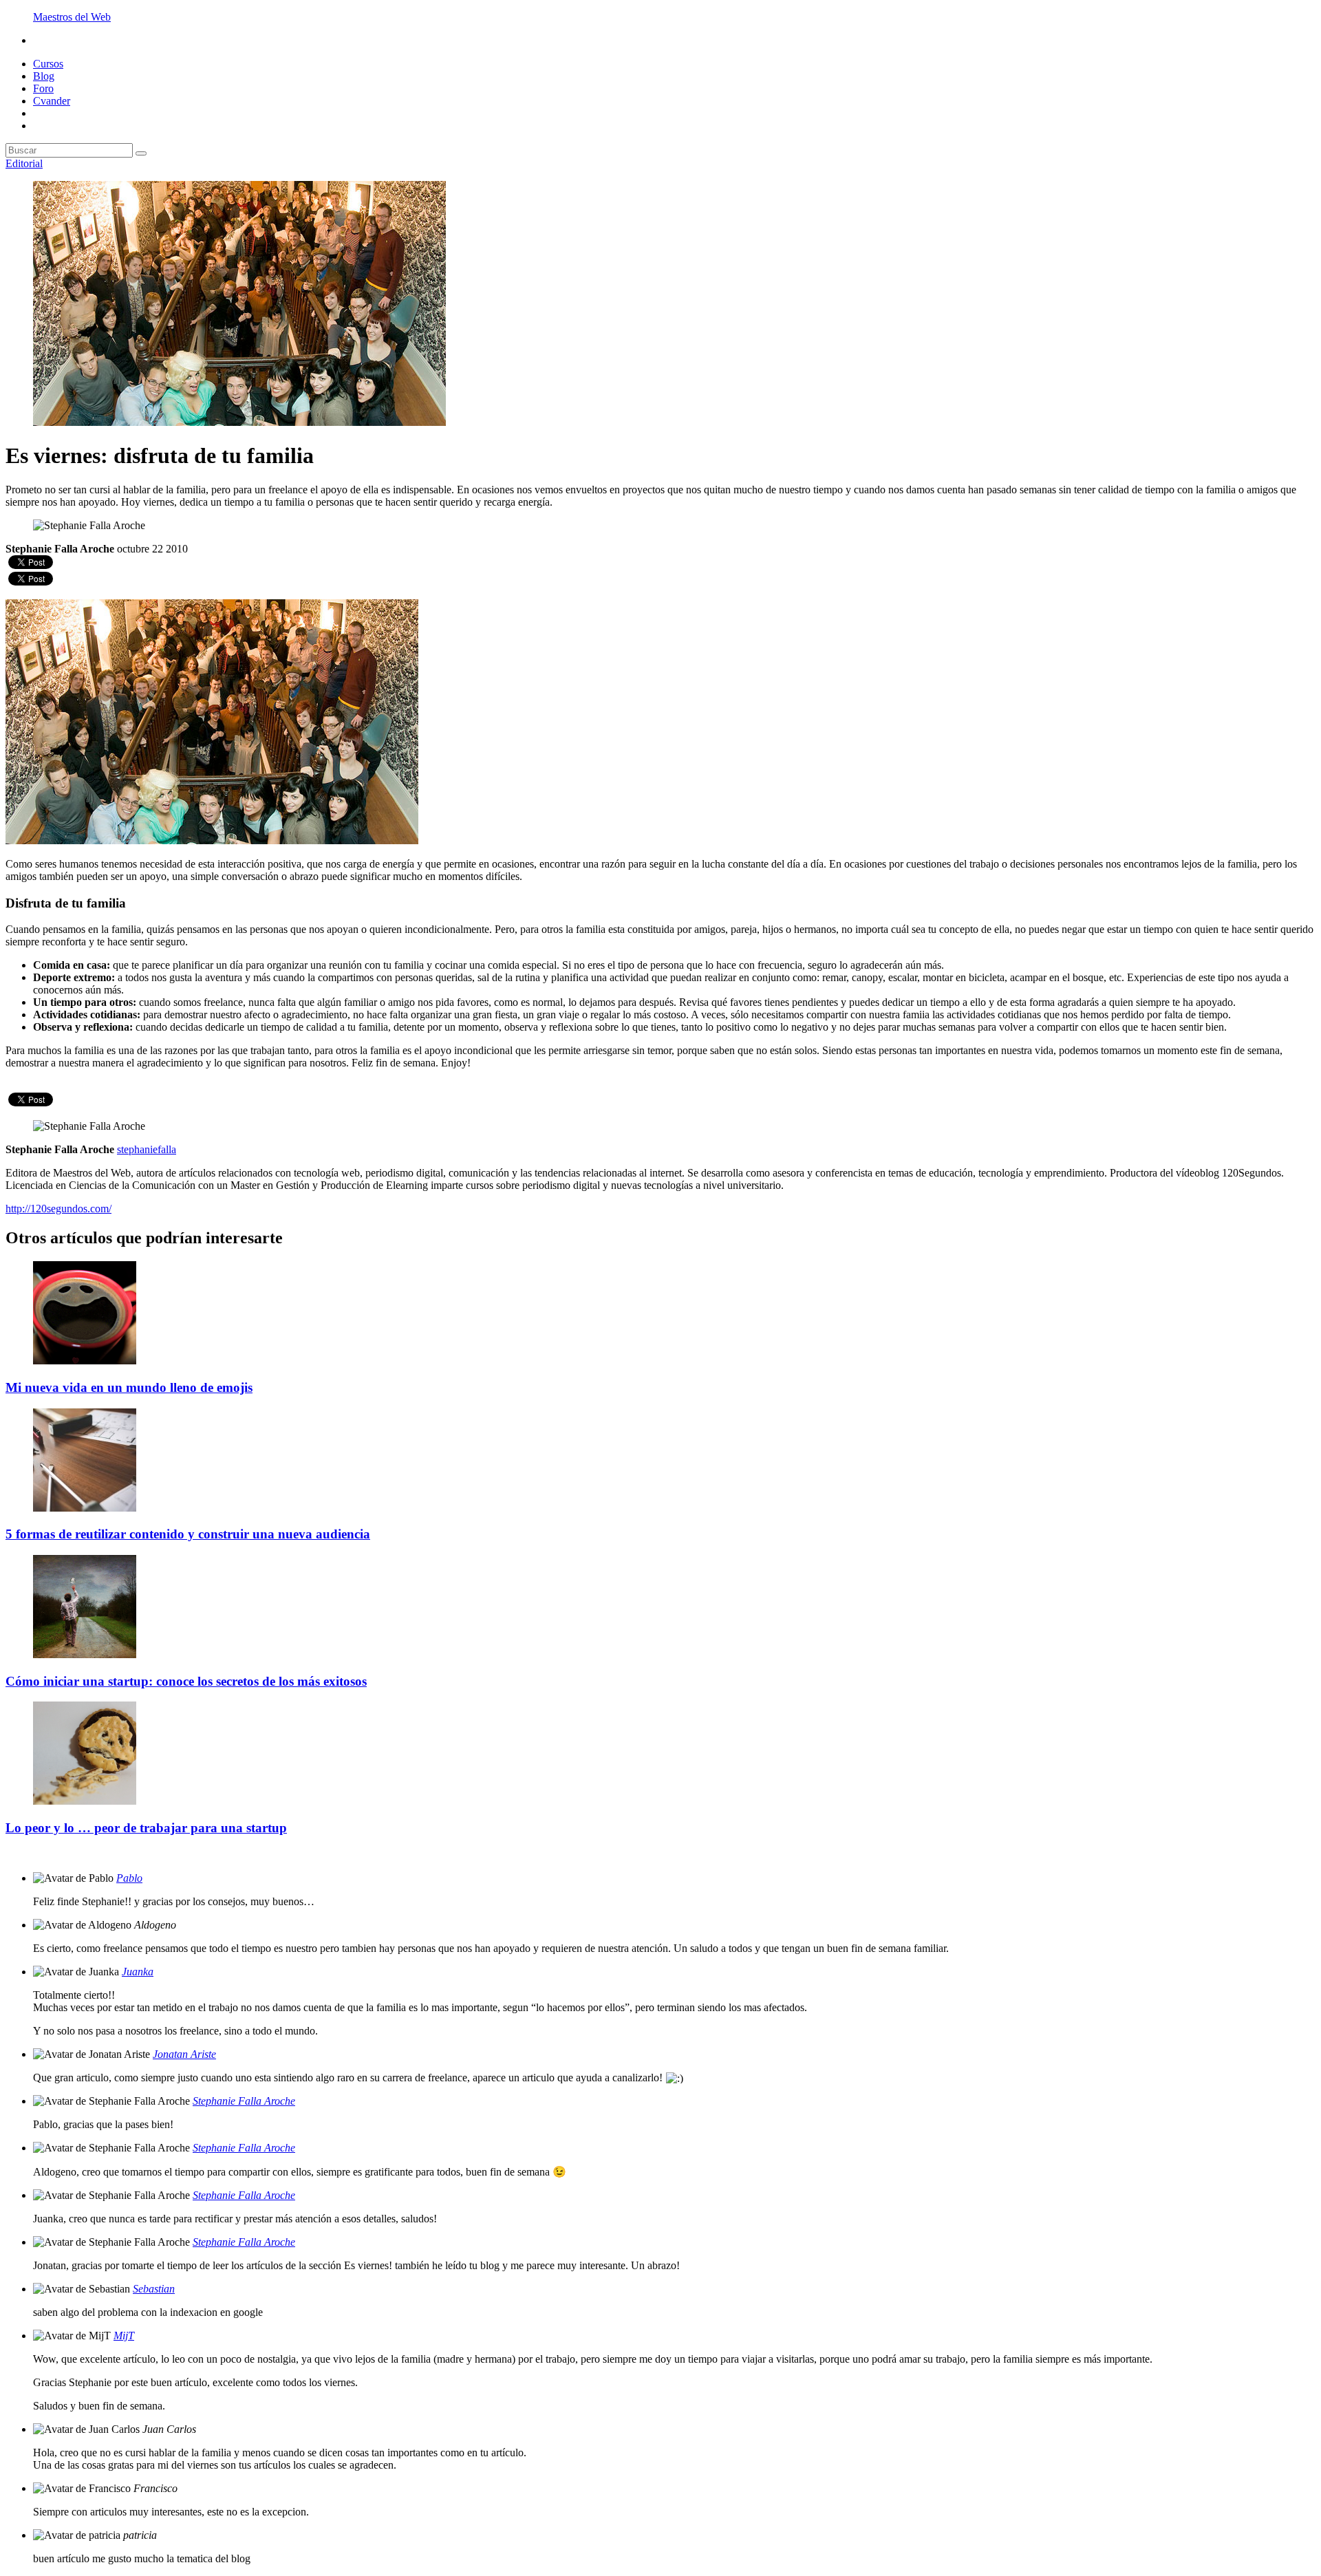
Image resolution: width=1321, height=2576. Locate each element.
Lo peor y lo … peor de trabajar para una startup (146, 1828)
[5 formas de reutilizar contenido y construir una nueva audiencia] (85, 1508)
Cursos (48, 64)
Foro (43, 88)
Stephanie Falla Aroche (244, 2101)
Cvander (52, 101)
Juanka (138, 1972)
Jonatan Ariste (184, 2054)
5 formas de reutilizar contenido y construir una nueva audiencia (188, 1534)
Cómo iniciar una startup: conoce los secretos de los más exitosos (186, 1681)
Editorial (24, 163)
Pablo (129, 1878)
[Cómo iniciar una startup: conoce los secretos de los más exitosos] (85, 1654)
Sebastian (154, 2289)
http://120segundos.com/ (58, 1209)
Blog (44, 76)
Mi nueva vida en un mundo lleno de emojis (129, 1387)
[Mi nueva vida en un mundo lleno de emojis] (85, 1361)
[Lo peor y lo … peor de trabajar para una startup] (85, 1801)
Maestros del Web (72, 17)
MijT (124, 2336)
